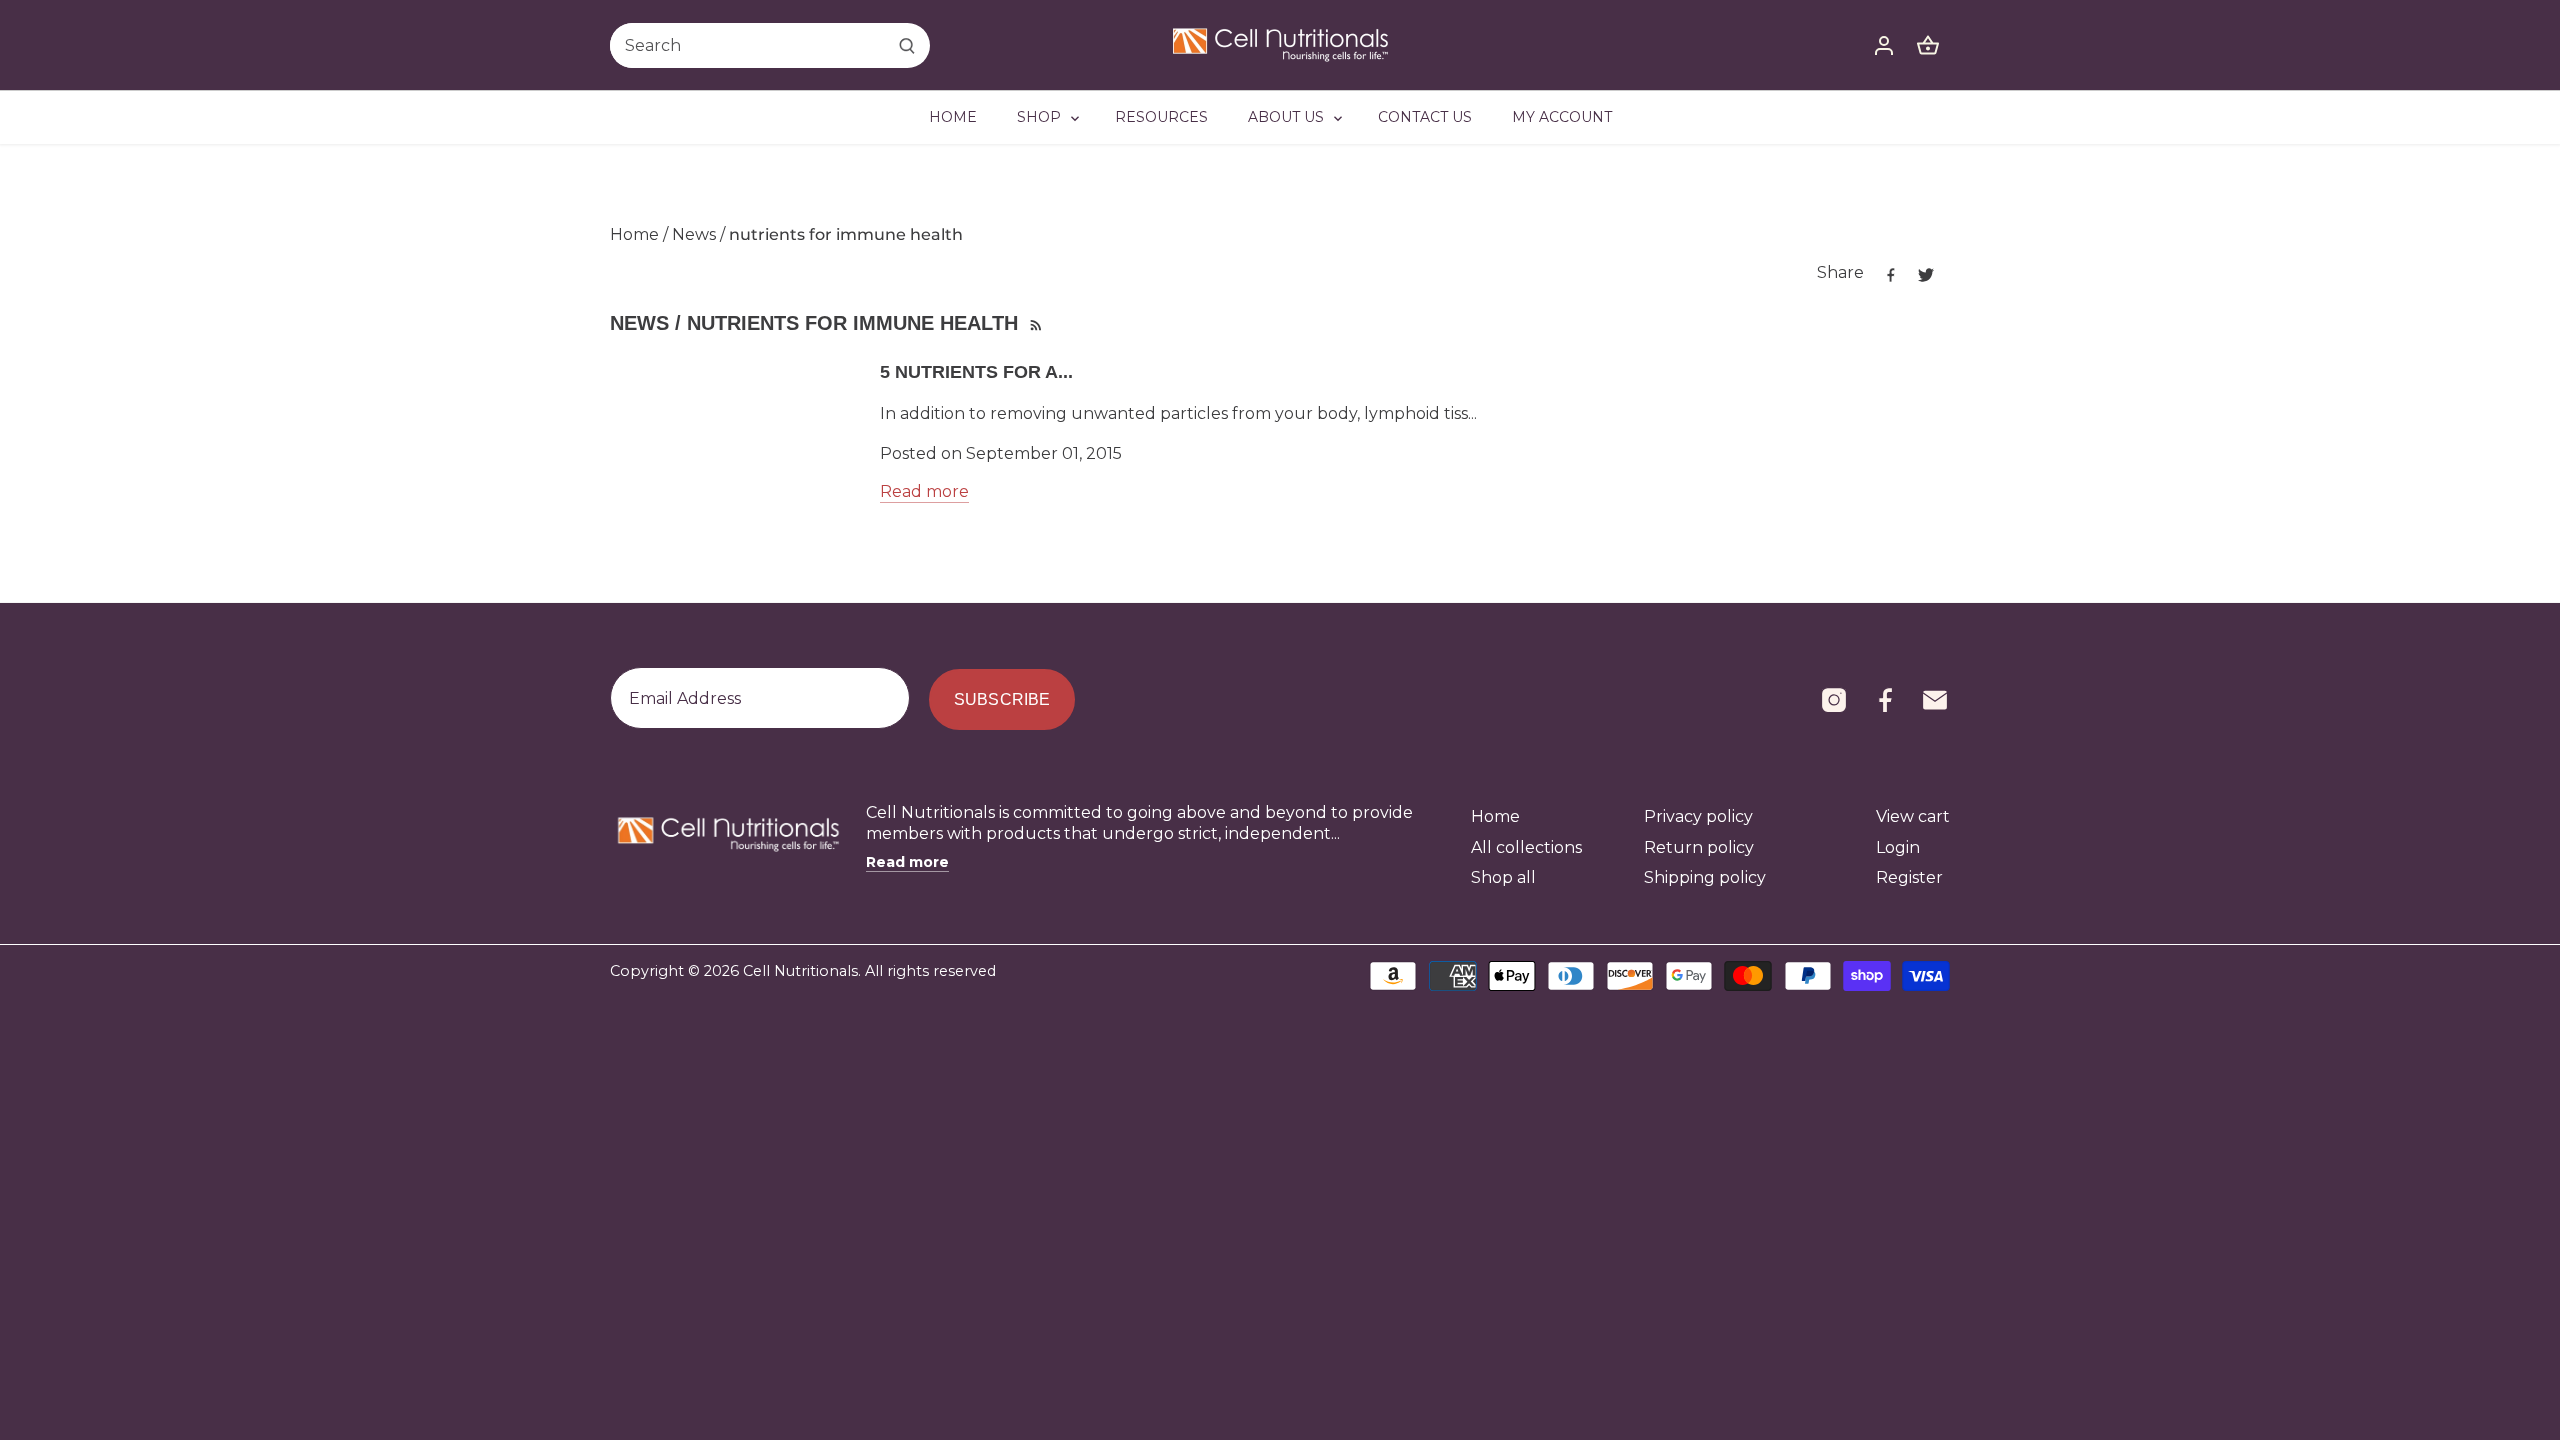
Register (1909, 877)
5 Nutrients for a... (976, 372)
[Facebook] (1885, 700)
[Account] (1884, 45)
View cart (1913, 816)
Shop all (1503, 877)
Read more (924, 491)
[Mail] (1935, 700)
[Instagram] (1834, 700)
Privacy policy (1698, 816)
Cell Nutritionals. (802, 971)
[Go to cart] (1928, 45)
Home (1495, 816)
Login (1898, 847)
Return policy (1699, 847)
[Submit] (907, 45)
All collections (1526, 847)
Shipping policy (1705, 877)
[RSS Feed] (1034, 323)
